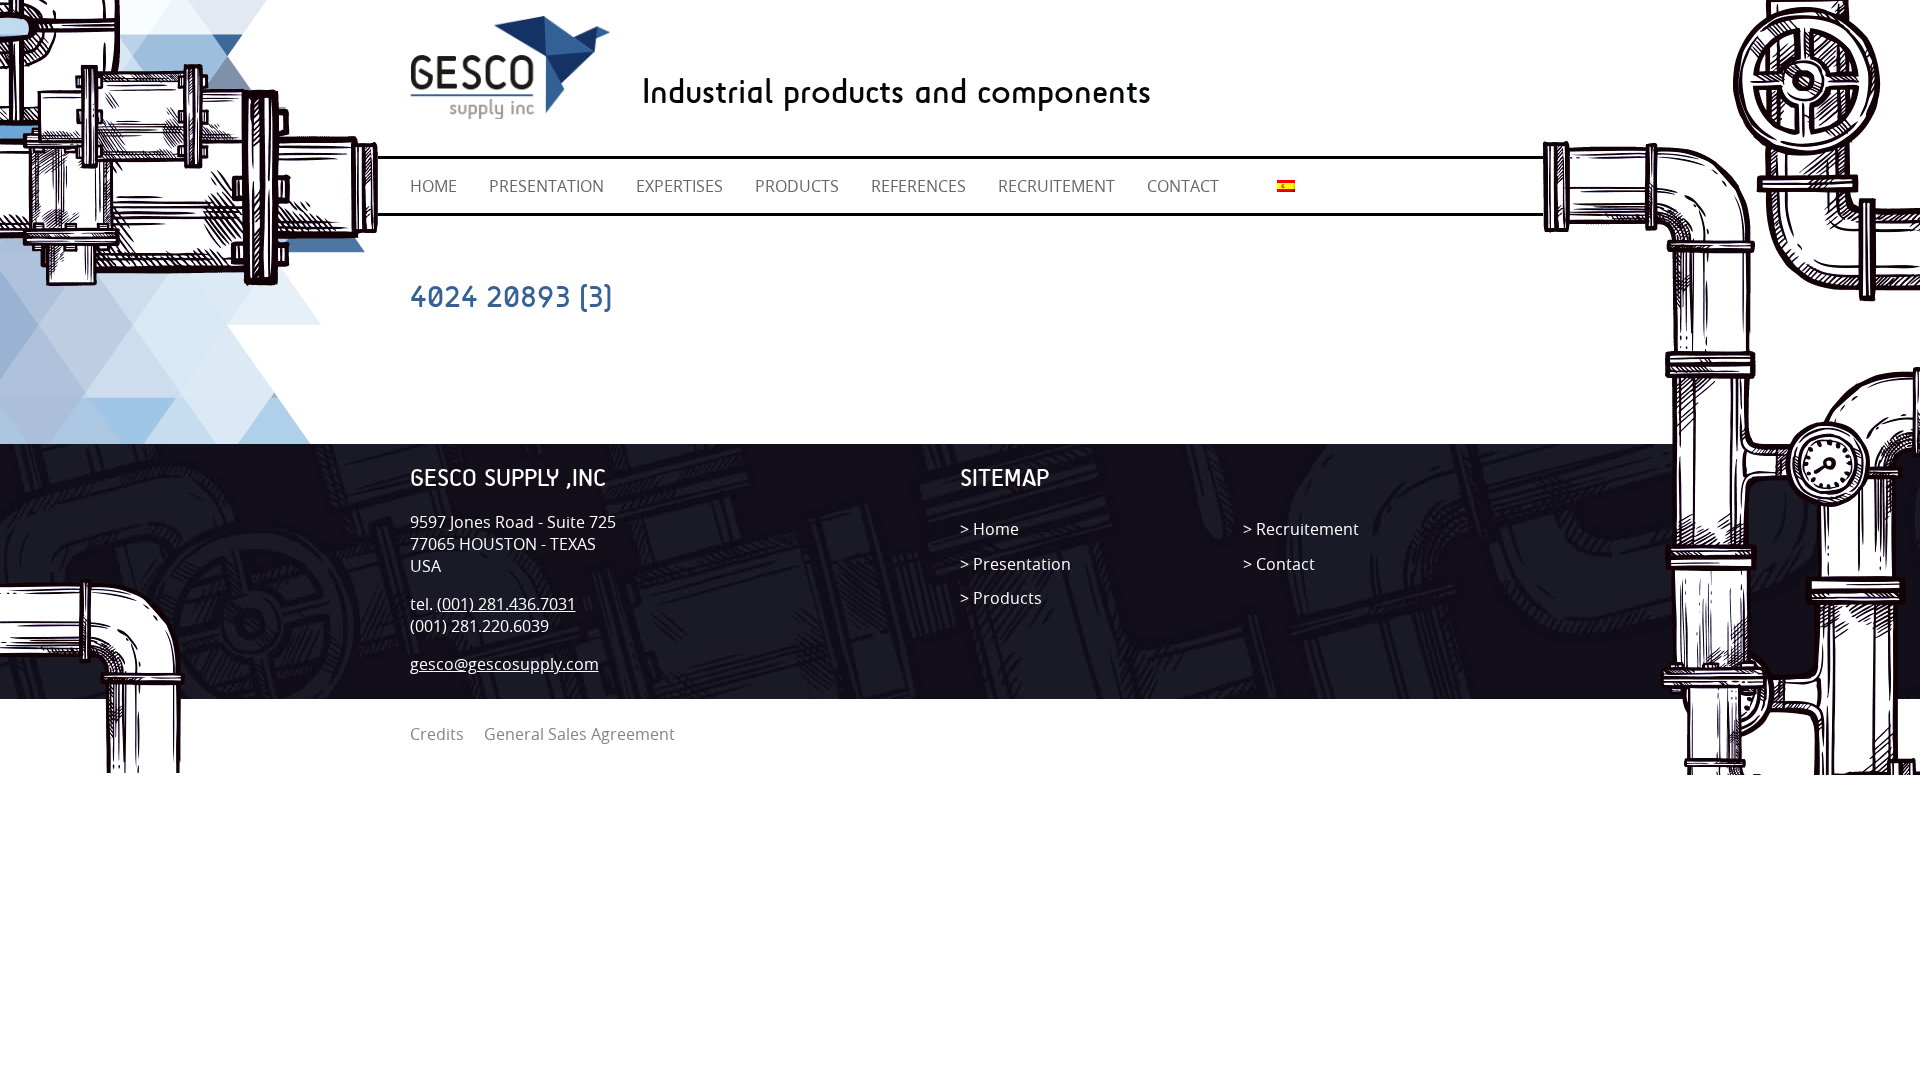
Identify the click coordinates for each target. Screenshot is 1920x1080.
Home (996, 529)
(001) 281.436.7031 (506, 604)
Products (1007, 598)
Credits (437, 734)
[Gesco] (510, 62)
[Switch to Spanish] (1286, 184)
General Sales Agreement (579, 734)
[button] (416, 6)
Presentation (1022, 564)
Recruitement (1307, 529)
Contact (1285, 564)
